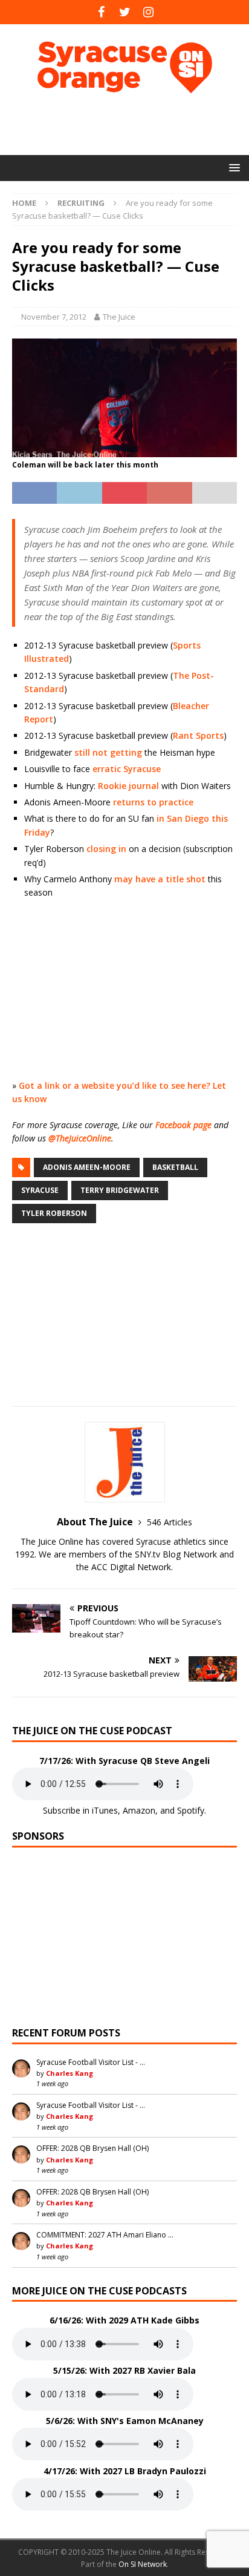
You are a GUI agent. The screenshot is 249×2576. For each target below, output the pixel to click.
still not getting (108, 752)
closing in (106, 849)
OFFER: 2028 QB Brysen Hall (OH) (92, 2148)
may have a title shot (160, 879)
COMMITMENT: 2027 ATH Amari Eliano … (105, 2235)
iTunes (105, 1810)
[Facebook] (101, 12)
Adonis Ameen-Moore (87, 1167)
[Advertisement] (131, 124)
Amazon (139, 1810)
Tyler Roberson (54, 1213)
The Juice (119, 317)
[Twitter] (125, 12)
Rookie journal (128, 786)
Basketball (175, 1167)
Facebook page (183, 1125)
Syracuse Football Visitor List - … (91, 2062)
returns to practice (153, 802)
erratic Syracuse (127, 769)
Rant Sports (198, 735)
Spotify (191, 1810)
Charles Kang (70, 2073)
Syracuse (40, 1190)
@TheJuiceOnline (80, 1138)
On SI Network (143, 2564)
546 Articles (170, 1522)
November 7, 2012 (54, 317)
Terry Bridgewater (120, 1190)
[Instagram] (148, 12)
